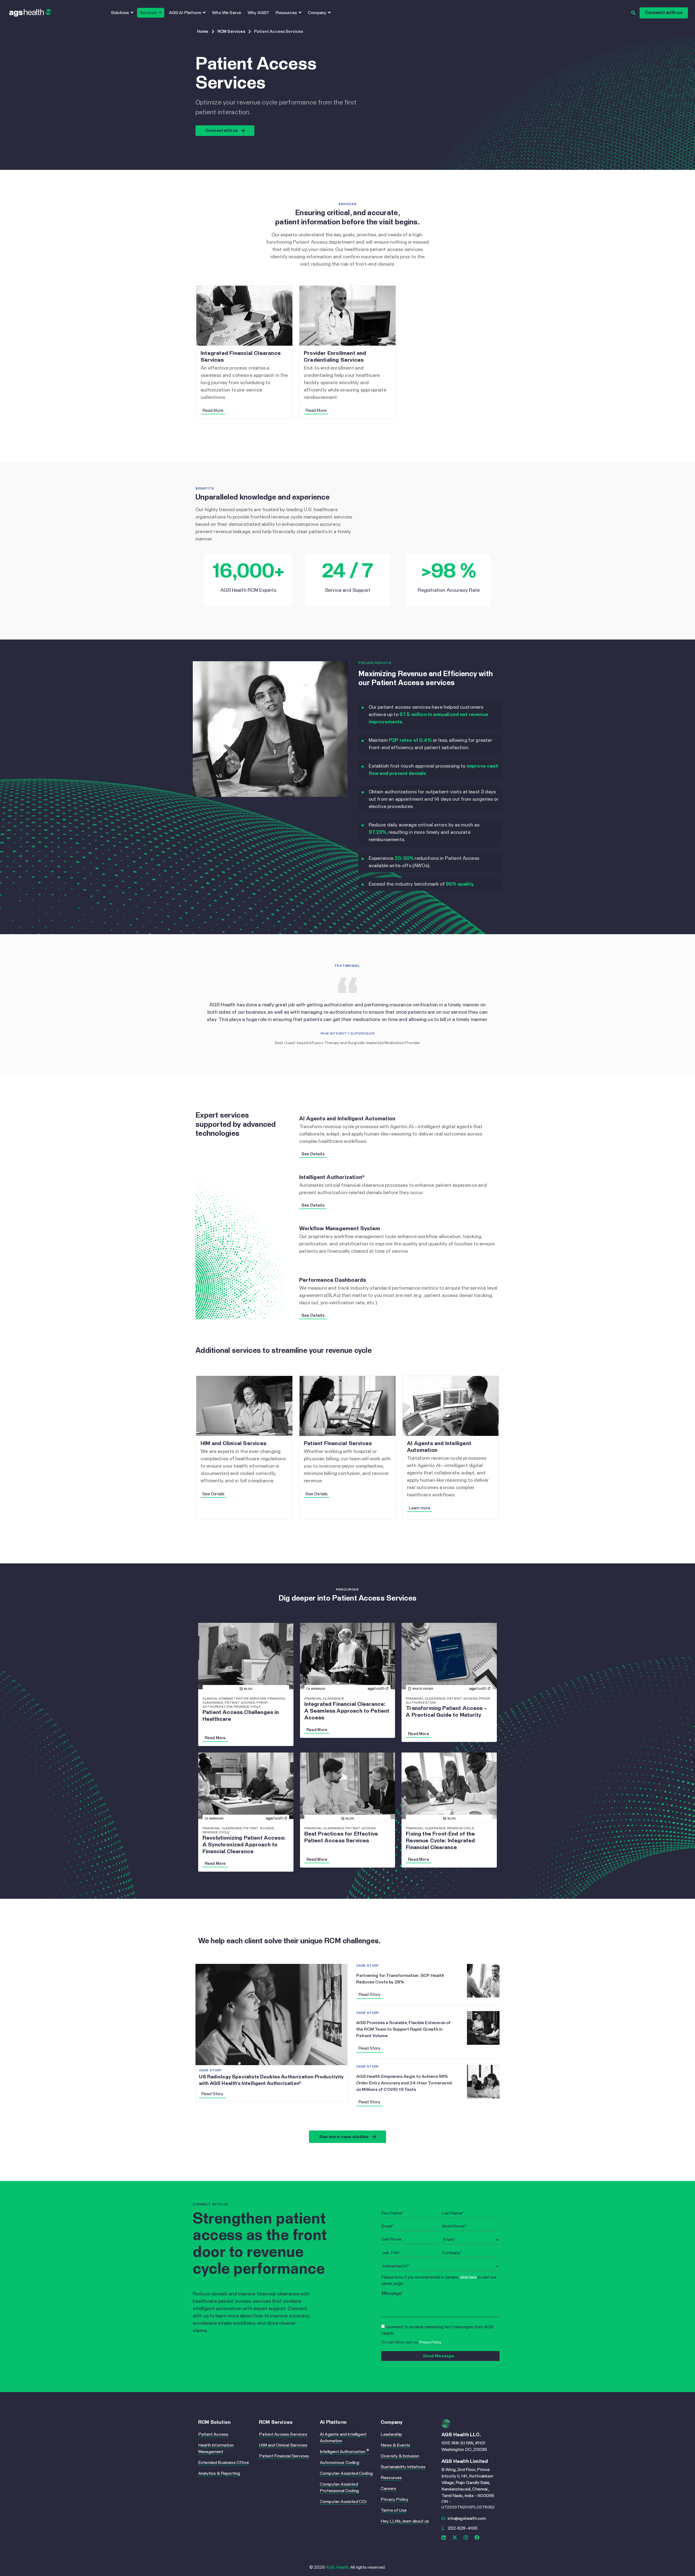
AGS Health (337, 2567)
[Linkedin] (444, 2537)
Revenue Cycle (247, 1707)
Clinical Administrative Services (234, 1699)
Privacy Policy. (430, 2343)
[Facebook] (477, 2537)
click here (468, 2277)
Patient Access (240, 1703)
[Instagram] (466, 2537)
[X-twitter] (455, 2537)
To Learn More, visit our (411, 2343)
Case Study (210, 2071)
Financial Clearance (324, 1699)
